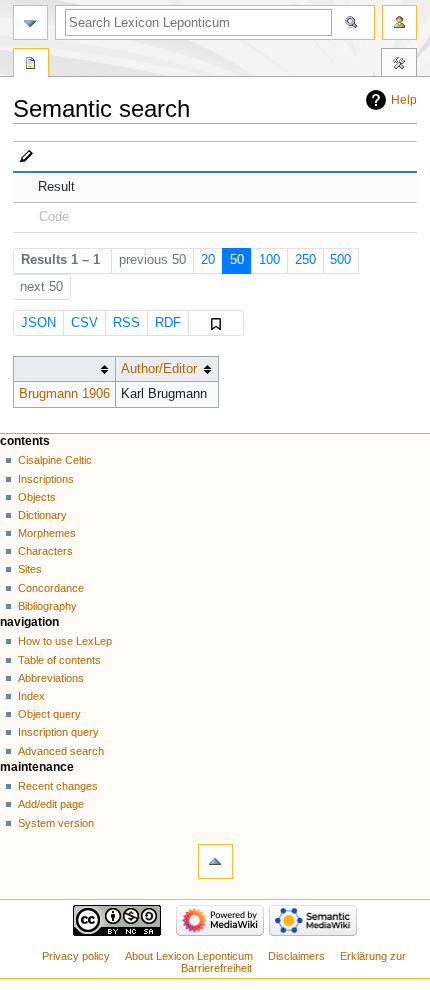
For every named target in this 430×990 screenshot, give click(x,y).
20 (208, 260)
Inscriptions (46, 479)
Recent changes (58, 786)
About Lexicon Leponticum (189, 956)
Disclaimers (296, 956)
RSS (126, 323)
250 (305, 260)
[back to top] (215, 861)
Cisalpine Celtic (55, 460)
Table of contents (59, 660)
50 (237, 260)
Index (31, 696)
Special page (31, 65)
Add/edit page (51, 804)
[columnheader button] (64, 369)
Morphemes (47, 533)
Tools (399, 65)
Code (54, 217)
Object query (49, 714)
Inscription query (58, 732)
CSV (84, 323)
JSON (38, 323)
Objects (37, 497)
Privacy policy (76, 956)
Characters (45, 551)
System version (56, 823)
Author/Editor (159, 369)
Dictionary (42, 515)
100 (269, 260)
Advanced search (61, 751)
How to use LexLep (65, 641)
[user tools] (399, 22)
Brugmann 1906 (64, 394)
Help (404, 100)
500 (340, 260)
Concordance (51, 588)
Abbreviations (51, 678)
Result (56, 187)
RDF (168, 323)
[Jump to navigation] (30, 22)
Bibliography (47, 606)
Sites (30, 569)
